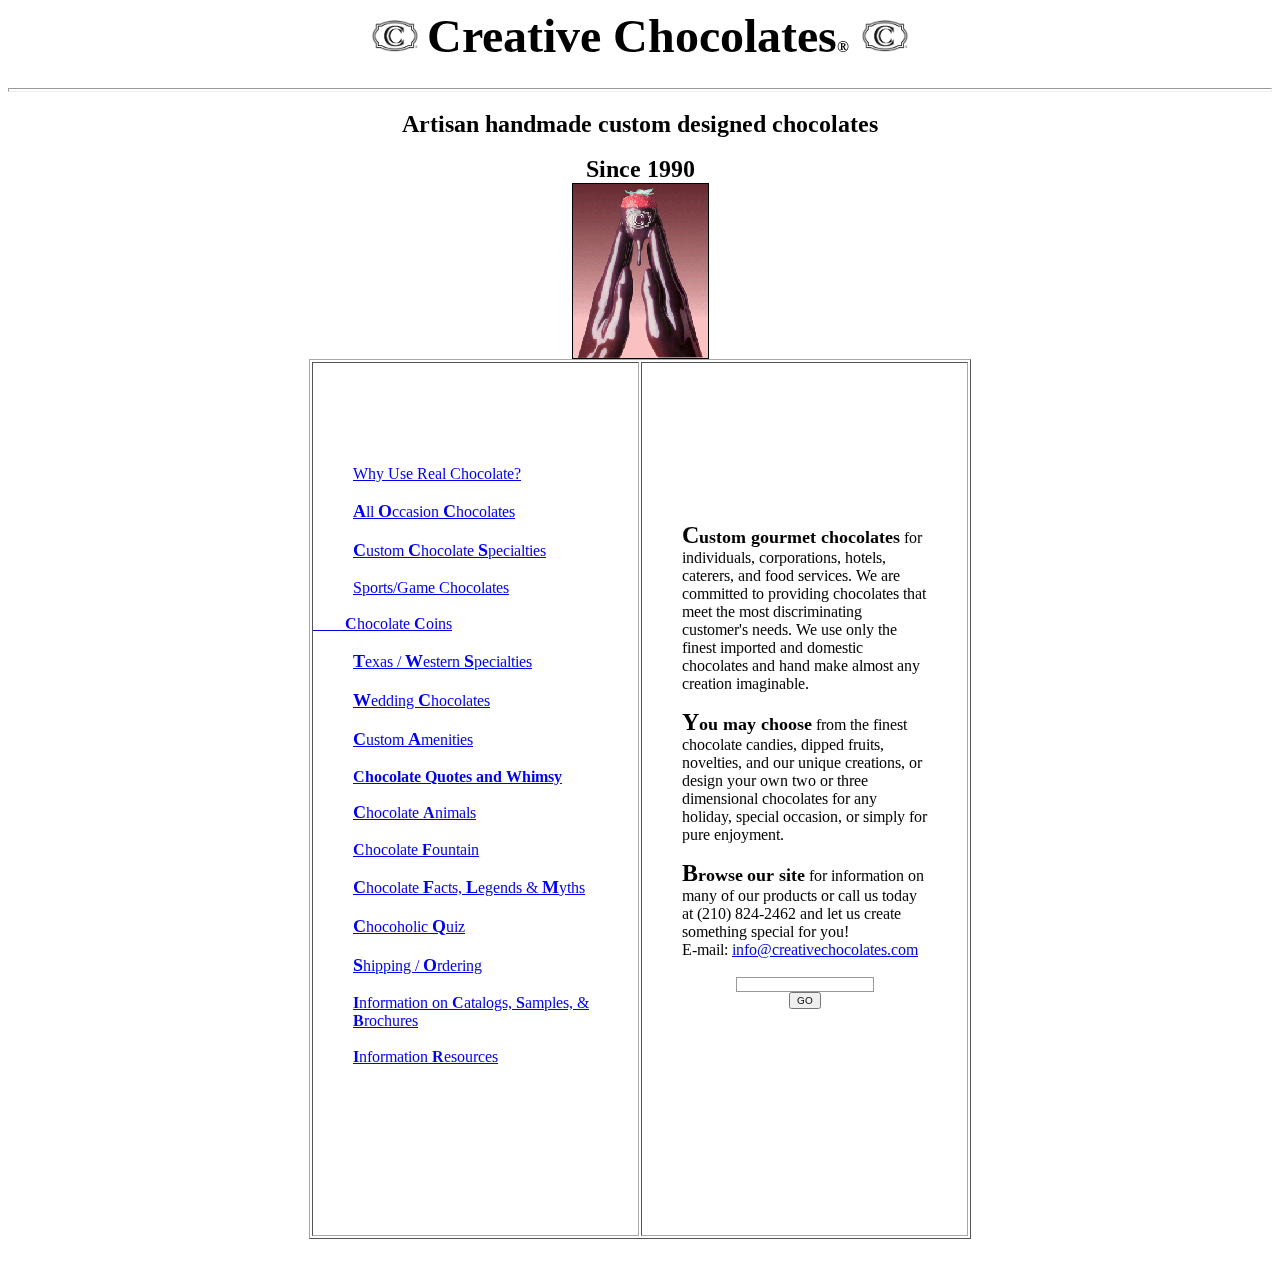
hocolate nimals (414, 812)
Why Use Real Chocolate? (437, 473)
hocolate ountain (416, 849)
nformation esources (425, 1056)
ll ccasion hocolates (434, 511)
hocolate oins (382, 623)
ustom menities (413, 739)
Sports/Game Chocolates (431, 587)
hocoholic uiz (409, 926)
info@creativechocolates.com (825, 949)
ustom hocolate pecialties (449, 550)
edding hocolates (421, 700)
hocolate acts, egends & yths (469, 887)
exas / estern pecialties (442, 661)
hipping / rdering (417, 965)
